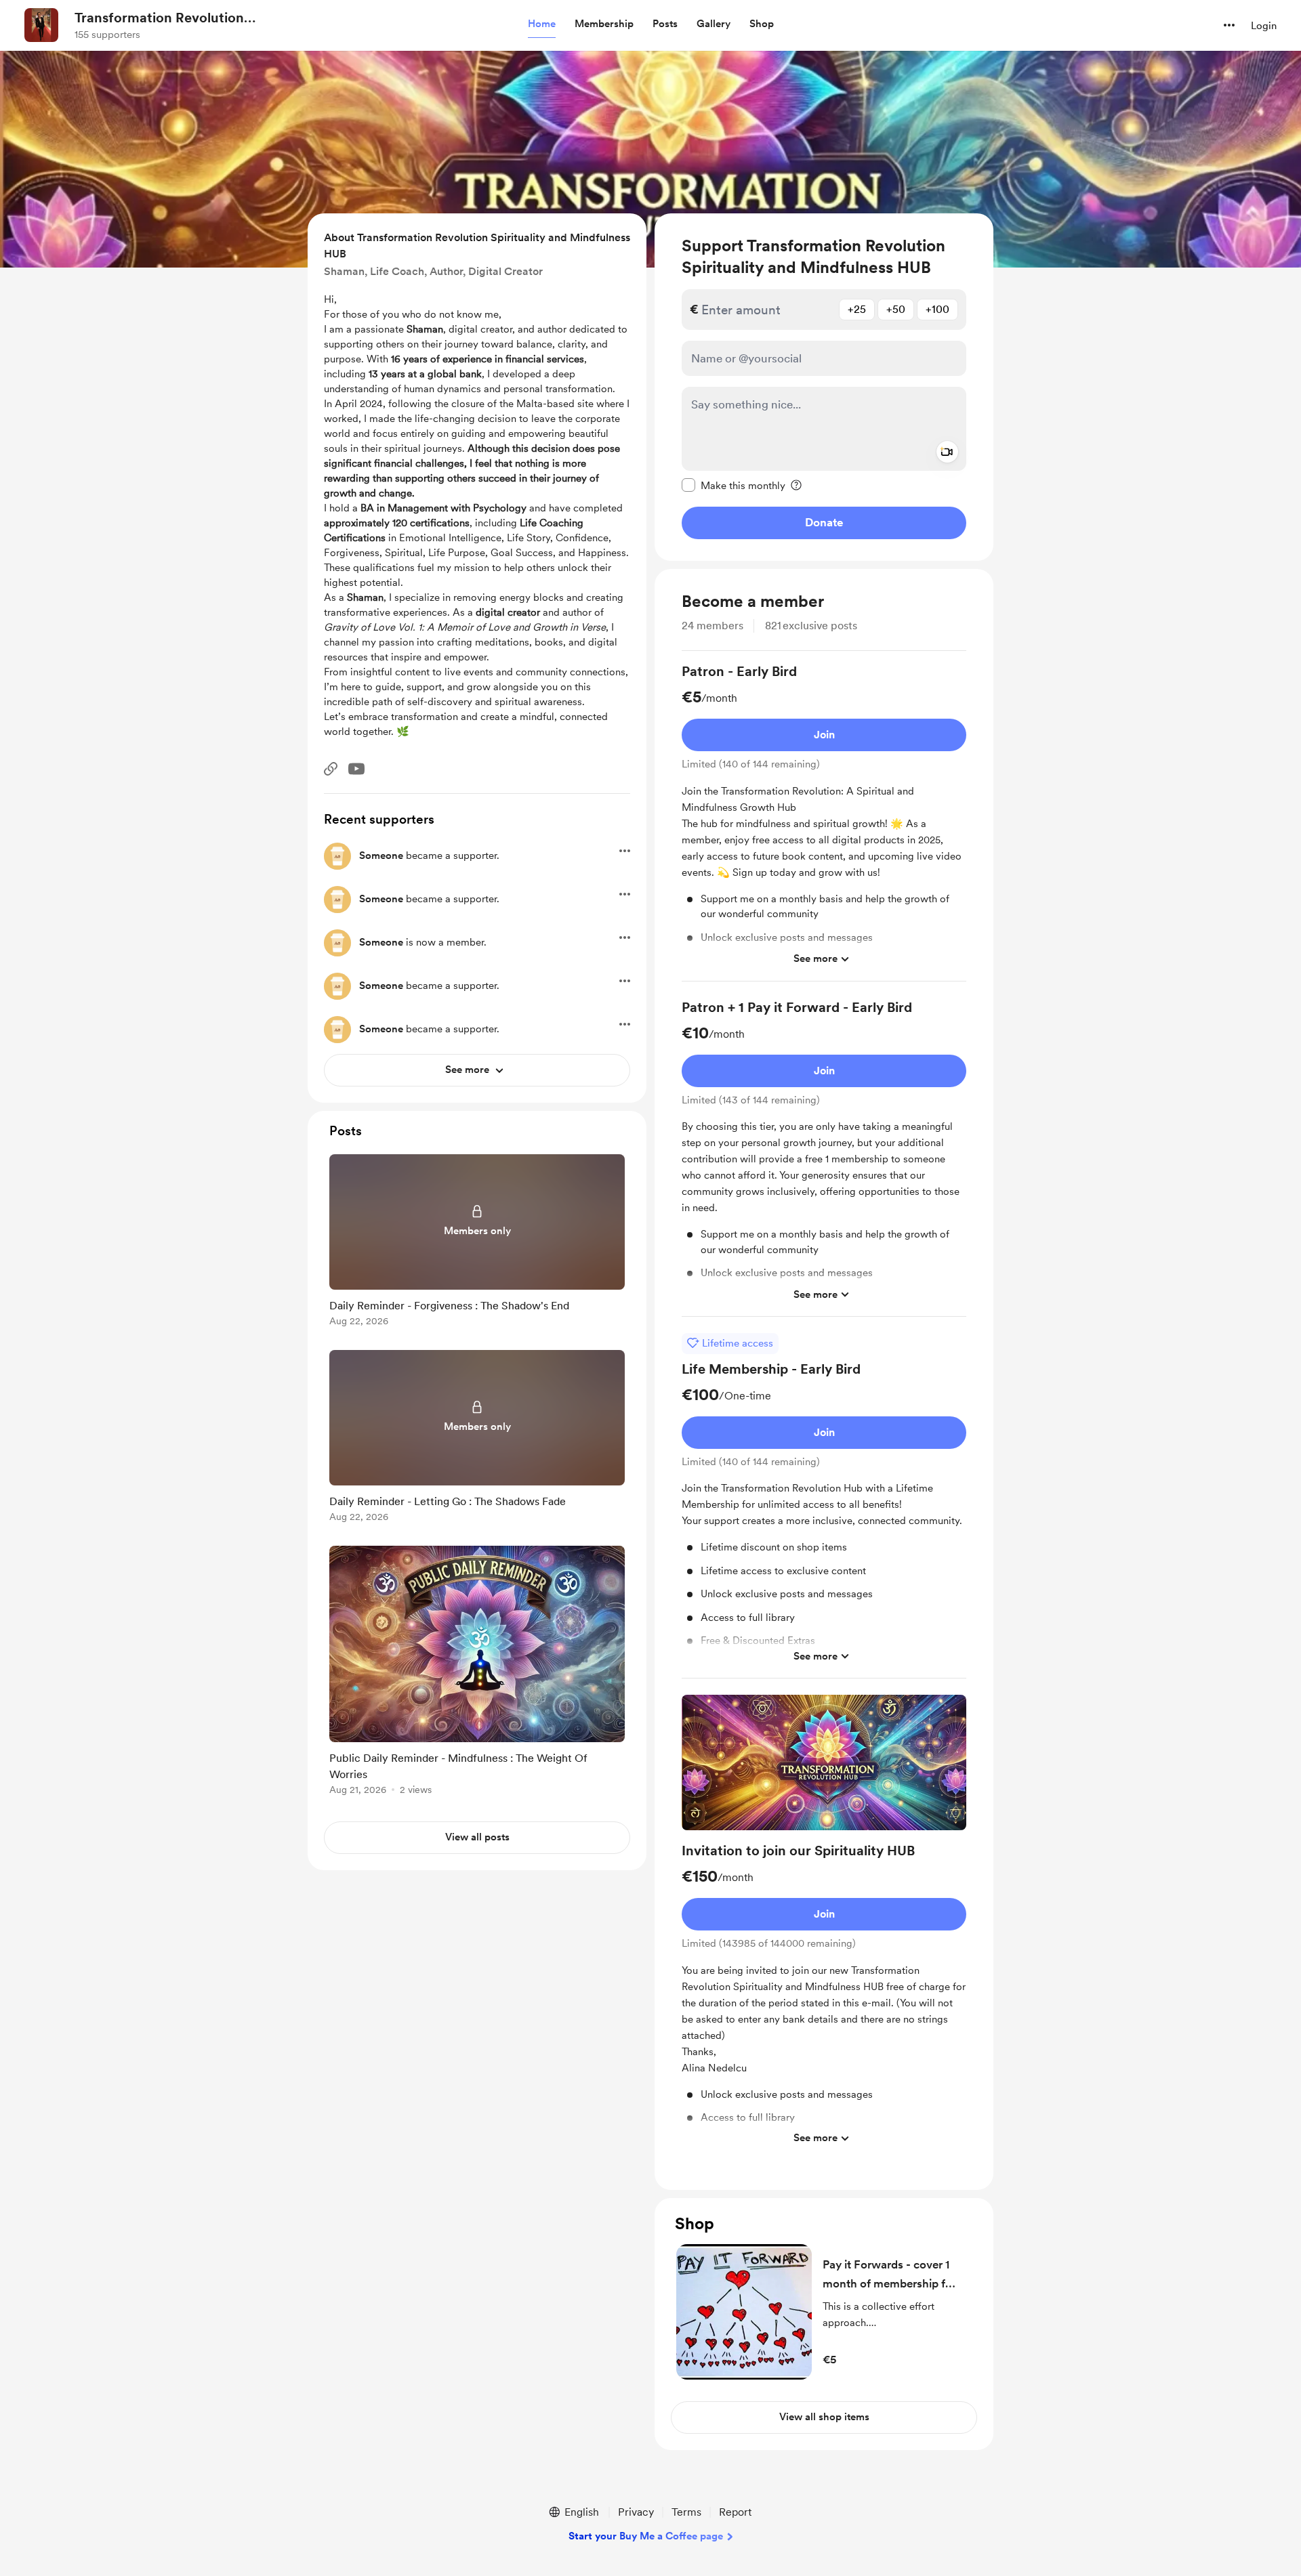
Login (1264, 26)
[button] (542, 24)
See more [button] (815, 958)
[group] (824, 822)
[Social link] (331, 769)
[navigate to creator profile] (41, 25)
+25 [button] (857, 309)
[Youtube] (356, 769)
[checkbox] (734, 485)
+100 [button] (937, 309)
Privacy (636, 2512)
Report (735, 2512)
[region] (824, 387)
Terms (686, 2512)
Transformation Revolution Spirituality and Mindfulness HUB (179, 18)
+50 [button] (896, 309)
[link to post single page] (477, 1243)
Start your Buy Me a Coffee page (646, 2536)
